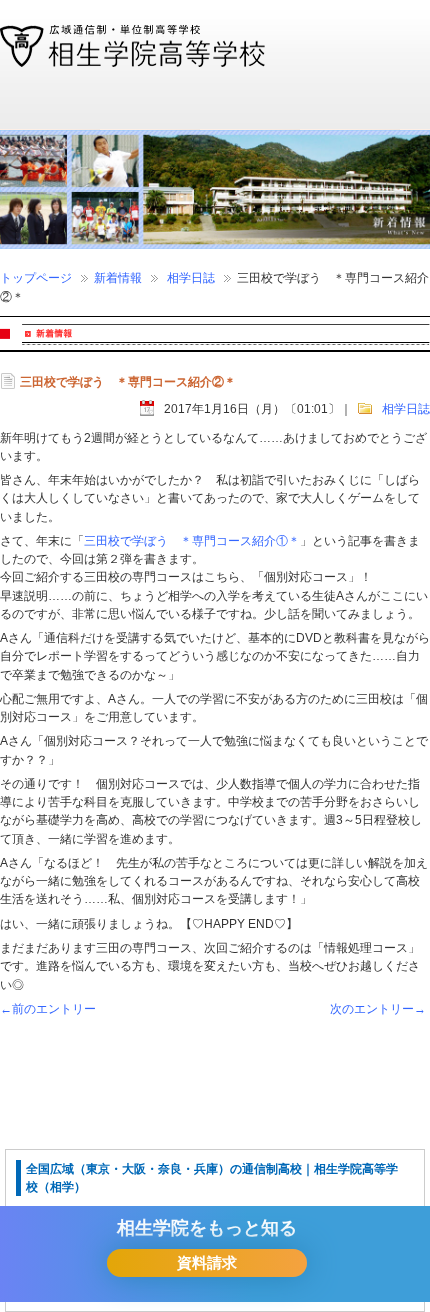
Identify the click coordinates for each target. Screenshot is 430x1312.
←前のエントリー (48, 1009)
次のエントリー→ (378, 1009)
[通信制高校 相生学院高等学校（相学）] (132, 58)
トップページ (36, 278)
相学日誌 (191, 278)
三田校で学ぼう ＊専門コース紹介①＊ (192, 541)
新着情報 (118, 278)
